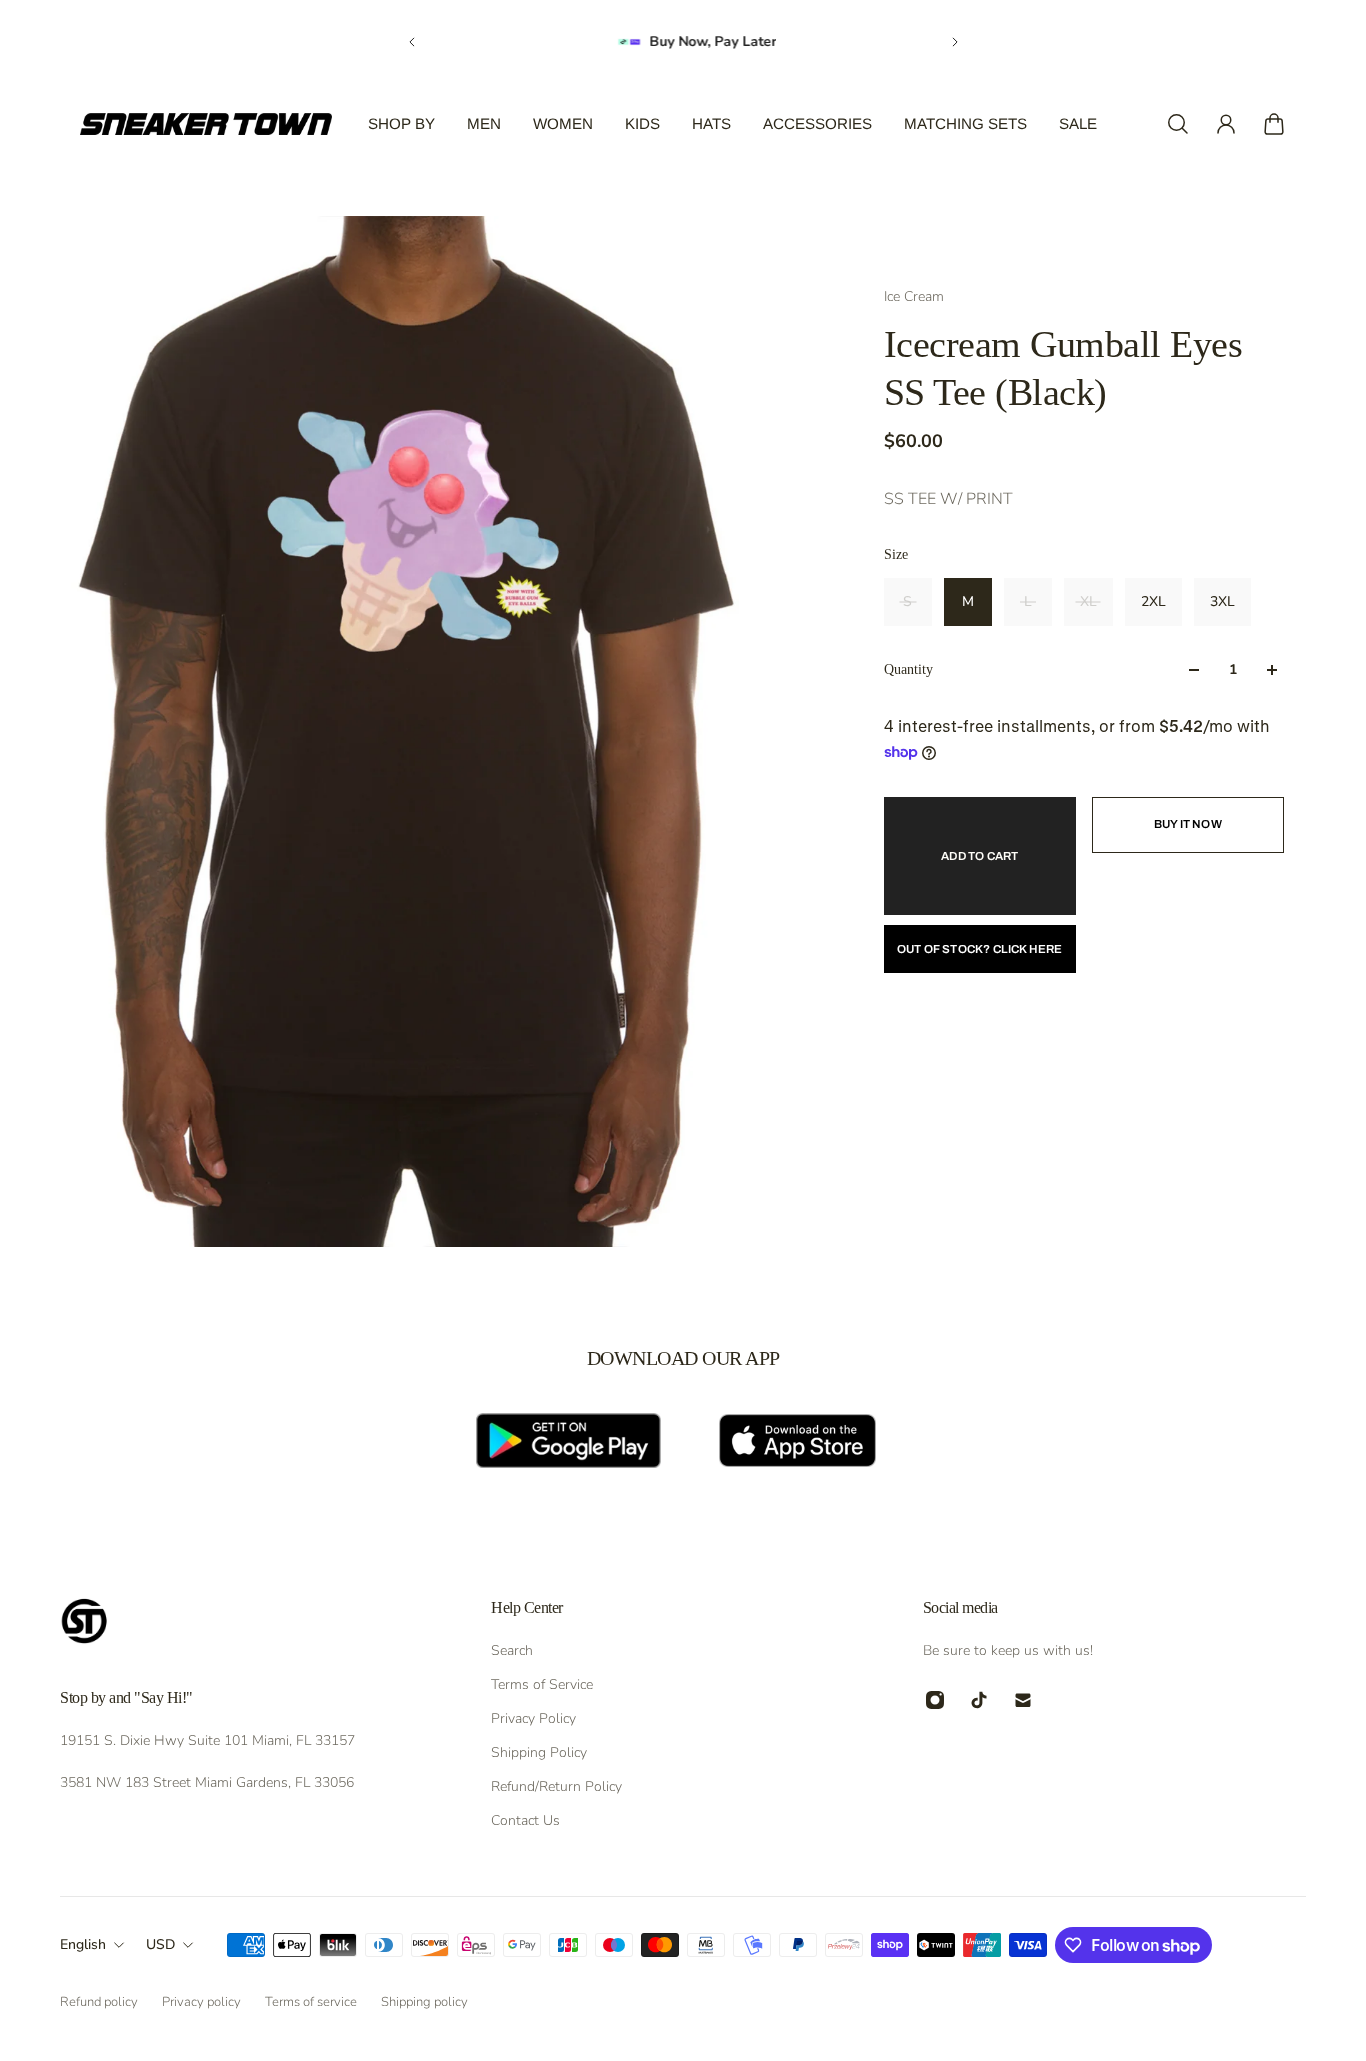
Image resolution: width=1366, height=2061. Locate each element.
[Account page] (1226, 124)
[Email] (1023, 1700)
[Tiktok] (979, 1700)
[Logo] (206, 124)
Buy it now (1188, 824)
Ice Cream (914, 296)
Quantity (908, 669)
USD (160, 1944)
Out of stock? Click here (980, 949)
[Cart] (1274, 124)
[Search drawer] (1178, 124)
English (83, 1944)
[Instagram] (935, 1700)
